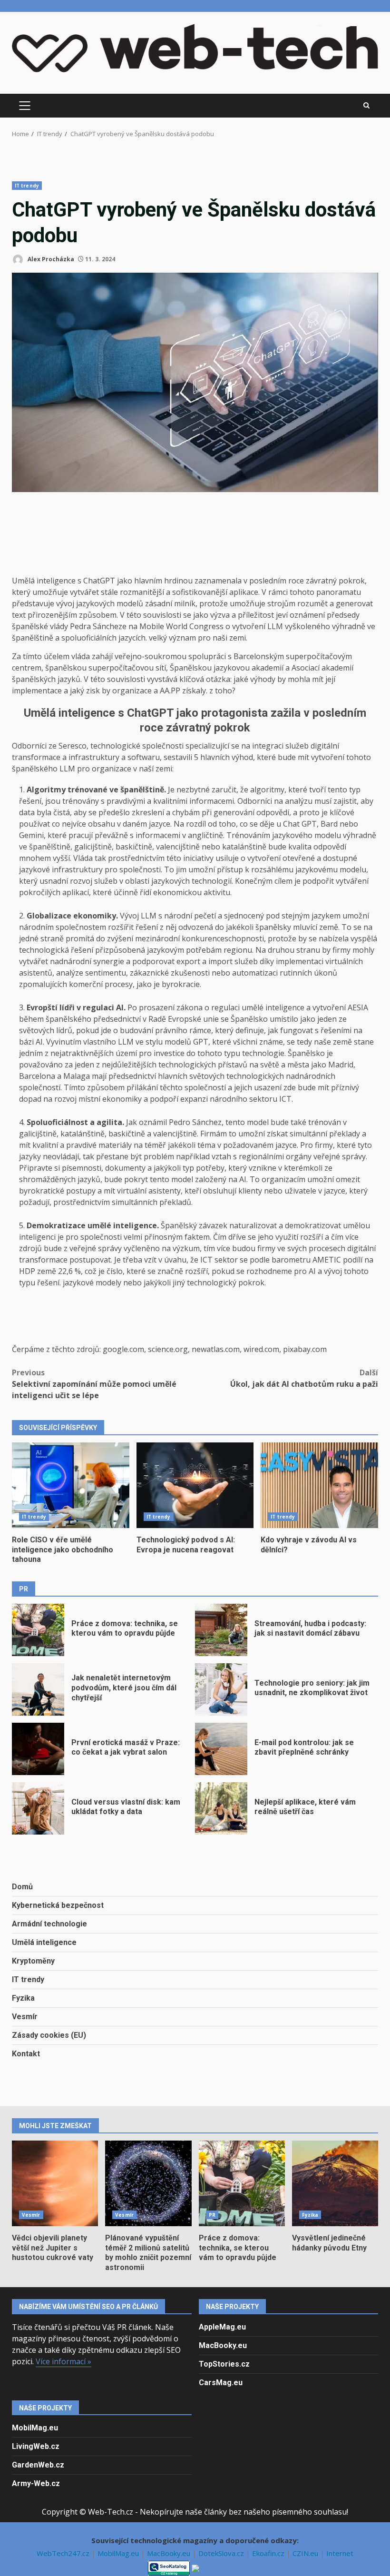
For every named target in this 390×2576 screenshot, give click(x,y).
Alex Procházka (50, 259)
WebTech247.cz (64, 2553)
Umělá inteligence (44, 1942)
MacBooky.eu (223, 2345)
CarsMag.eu (221, 2383)
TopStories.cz (224, 2364)
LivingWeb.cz (36, 2446)
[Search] (366, 106)
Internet (340, 2553)
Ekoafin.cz (269, 2553)
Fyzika (23, 1998)
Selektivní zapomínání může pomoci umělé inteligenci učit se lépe (94, 1384)
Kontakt (26, 2054)
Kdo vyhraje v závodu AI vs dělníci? (319, 1485)
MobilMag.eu (35, 2428)
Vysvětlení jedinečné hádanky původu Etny (335, 2183)
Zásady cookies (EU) (49, 2035)
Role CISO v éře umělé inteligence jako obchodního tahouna (71, 1485)
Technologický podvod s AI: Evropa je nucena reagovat (195, 1485)
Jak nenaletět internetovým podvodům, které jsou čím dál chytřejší (38, 1689)
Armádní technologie (49, 1924)
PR (212, 2215)
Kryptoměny (33, 1961)
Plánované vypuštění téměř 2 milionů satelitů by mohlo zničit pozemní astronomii (148, 2183)
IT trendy (27, 186)
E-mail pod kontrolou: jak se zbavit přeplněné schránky (221, 1749)
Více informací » (63, 2361)
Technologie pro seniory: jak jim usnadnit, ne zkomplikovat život (221, 1689)
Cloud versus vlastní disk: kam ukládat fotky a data (38, 1808)
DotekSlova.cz (222, 2553)
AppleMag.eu (222, 2327)
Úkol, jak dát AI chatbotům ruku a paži (304, 1378)
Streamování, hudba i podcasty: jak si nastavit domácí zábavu (221, 1630)
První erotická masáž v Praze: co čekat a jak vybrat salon (38, 1749)
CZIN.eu (306, 2553)
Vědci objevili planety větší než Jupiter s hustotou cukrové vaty (55, 2183)
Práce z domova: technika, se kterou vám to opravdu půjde (38, 1630)
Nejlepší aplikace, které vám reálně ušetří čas (221, 1808)
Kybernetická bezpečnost (58, 1905)
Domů (22, 1887)
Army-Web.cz (36, 2483)
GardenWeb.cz (38, 2465)
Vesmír (25, 2017)
